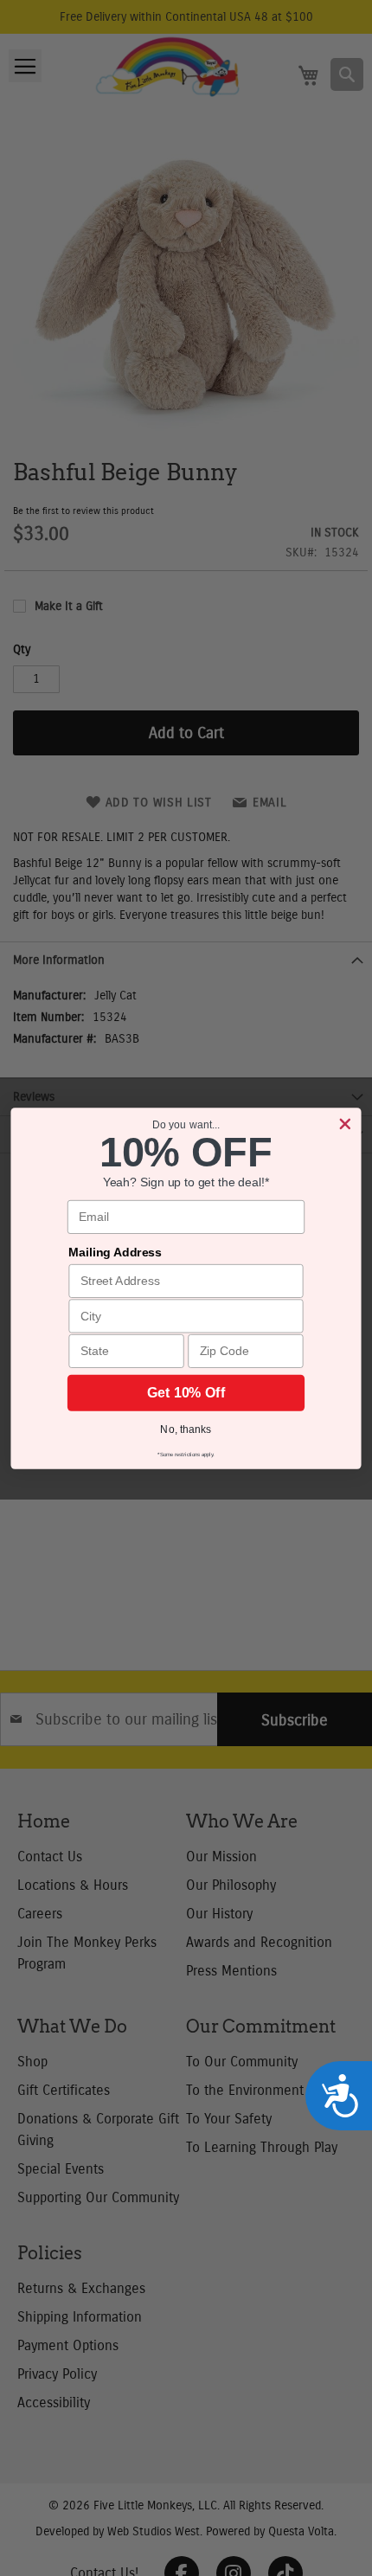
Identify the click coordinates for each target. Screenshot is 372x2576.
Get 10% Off (186, 1393)
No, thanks (186, 1428)
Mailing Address (115, 1252)
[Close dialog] (345, 1124)
